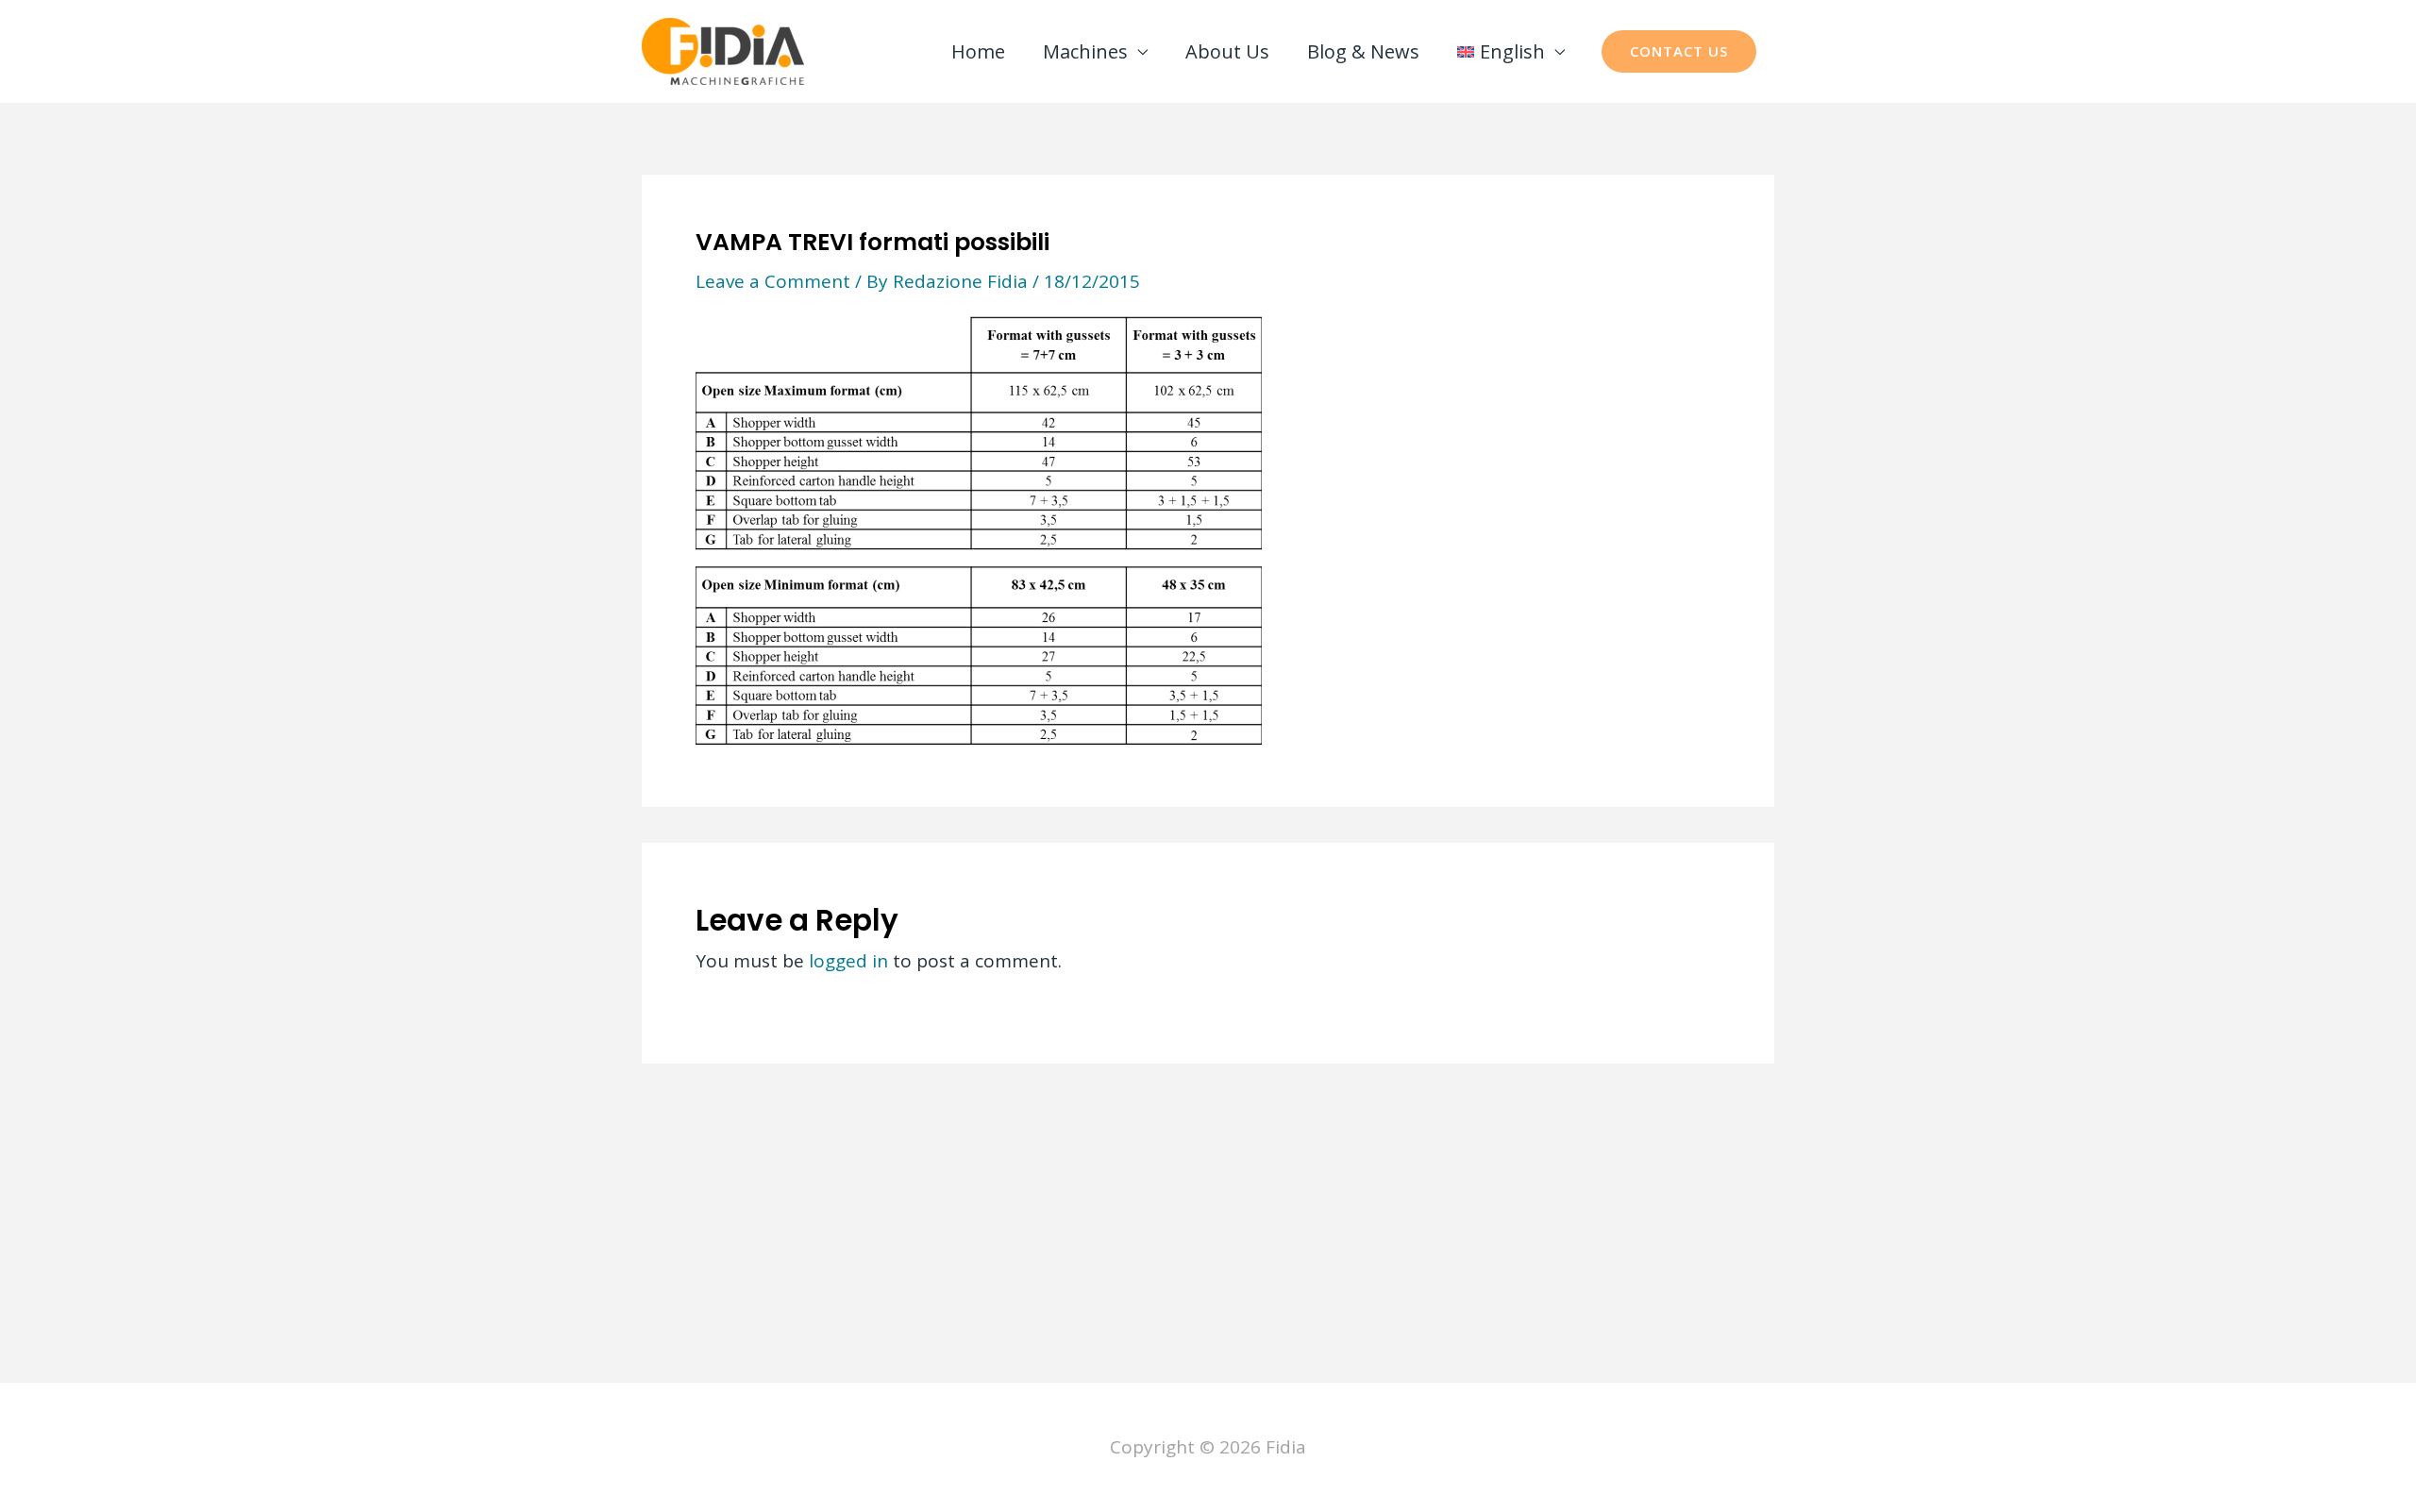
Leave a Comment (773, 281)
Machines (1085, 51)
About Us (1227, 51)
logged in (848, 961)
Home (978, 51)
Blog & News (1363, 51)
